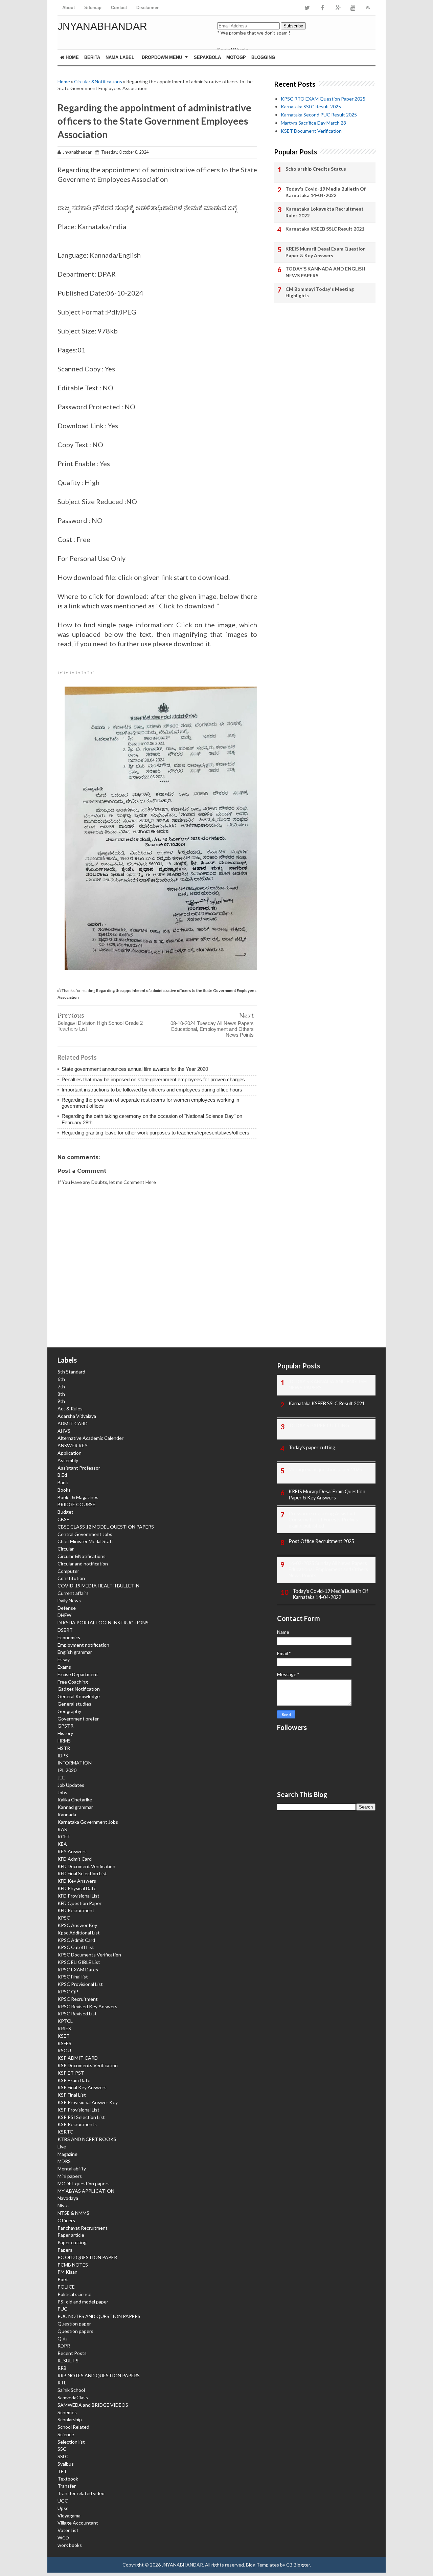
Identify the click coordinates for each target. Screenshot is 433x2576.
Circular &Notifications (98, 81)
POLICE (66, 2287)
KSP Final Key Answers (82, 2087)
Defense (67, 1608)
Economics (69, 1637)
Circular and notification (83, 1564)
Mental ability (72, 2169)
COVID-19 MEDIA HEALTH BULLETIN (98, 1586)
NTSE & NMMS (73, 2213)
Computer (68, 1571)
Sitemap (93, 8)
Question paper (74, 2324)
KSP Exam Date (74, 2080)
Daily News (69, 1600)
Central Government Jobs (85, 1534)
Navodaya (68, 2198)
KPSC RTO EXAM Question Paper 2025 (323, 99)
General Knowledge (79, 1696)
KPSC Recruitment (78, 1999)
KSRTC (65, 2132)
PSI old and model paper (83, 2302)
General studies (74, 1704)
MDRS (64, 2161)
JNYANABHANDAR (102, 26)
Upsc (63, 2508)
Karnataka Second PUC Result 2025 (319, 115)
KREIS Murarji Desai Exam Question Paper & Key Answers (326, 252)
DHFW (64, 1615)
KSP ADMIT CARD (78, 2058)
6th (61, 1379)
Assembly (68, 1460)
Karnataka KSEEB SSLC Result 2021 (325, 229)
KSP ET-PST (71, 2073)
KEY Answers (72, 1851)
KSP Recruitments (77, 2124)
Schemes (67, 2412)
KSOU (64, 2050)
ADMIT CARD (73, 1423)
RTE (62, 2383)
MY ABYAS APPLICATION (86, 2191)
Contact (119, 8)
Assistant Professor (79, 1468)
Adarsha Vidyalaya (77, 1416)
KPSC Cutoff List (76, 1947)
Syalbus (66, 2464)
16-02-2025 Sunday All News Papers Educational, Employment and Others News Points (328, 1569)
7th (61, 1387)
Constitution (71, 1578)
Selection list (71, 2442)
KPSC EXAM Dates (78, 1969)
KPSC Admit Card (76, 1940)
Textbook (68, 2479)
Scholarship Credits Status (316, 169)
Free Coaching (73, 1682)
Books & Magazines (78, 1497)
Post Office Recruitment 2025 (321, 1541)
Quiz (62, 2339)
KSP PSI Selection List (81, 2117)
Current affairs (73, 1593)
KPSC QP (68, 1991)
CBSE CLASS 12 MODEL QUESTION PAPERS (106, 1527)
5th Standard (71, 1372)
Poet (63, 2279)
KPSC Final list (73, 1977)
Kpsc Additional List (79, 1933)
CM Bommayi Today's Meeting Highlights (320, 292)
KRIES (64, 2028)
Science (66, 2434)
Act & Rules (70, 1409)
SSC (62, 2449)
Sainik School (71, 2390)
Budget (65, 1512)
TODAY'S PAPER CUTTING (319, 1425)
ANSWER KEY (73, 1445)
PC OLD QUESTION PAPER (87, 2257)
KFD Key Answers (77, 1881)
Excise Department (78, 1674)
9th (61, 1401)
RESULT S (68, 2361)
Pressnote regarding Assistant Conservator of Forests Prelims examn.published (323, 1520)
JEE (61, 1778)
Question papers (75, 2331)
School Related (73, 2427)
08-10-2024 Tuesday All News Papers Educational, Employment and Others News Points (212, 1029)
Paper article (71, 2235)
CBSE (63, 1519)
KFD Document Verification (86, 1866)
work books (70, 2545)
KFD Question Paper (79, 1903)
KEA (62, 1844)
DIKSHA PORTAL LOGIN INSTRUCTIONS (103, 1622)
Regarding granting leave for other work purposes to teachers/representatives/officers (155, 1133)
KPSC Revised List (77, 2014)
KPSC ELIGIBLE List (79, 1962)
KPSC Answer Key (77, 1925)
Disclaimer (147, 8)
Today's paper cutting (312, 1447)
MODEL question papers (84, 2183)
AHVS (64, 1431)
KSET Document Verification (311, 131)
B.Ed (62, 1475)
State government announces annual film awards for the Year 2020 (135, 1069)
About (69, 8)
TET (62, 2471)
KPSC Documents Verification (89, 1955)
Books (64, 1490)
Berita (92, 57)
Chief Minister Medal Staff (85, 1541)
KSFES (64, 2043)
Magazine (67, 2154)
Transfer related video (81, 2493)
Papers (65, 2250)
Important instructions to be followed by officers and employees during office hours (152, 1090)
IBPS (63, 1756)
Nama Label (120, 57)
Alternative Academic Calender (90, 1438)
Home (72, 57)
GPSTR (65, 1726)
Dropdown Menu (162, 57)
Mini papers (70, 2176)
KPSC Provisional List (80, 1984)
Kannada (67, 1814)
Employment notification (83, 1645)
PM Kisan (67, 2272)
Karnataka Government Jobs (88, 1822)
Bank (63, 1482)
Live (62, 2147)
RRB (62, 2368)
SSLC (63, 2456)
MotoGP (236, 57)
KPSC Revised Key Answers (87, 2006)
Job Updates (71, 1785)
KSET (64, 2036)
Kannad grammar (75, 1807)
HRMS (64, 1741)
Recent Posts (72, 2353)
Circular (66, 1549)
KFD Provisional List (78, 1896)
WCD (63, 2538)
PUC (62, 2309)
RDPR (64, 2346)
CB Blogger (298, 2565)
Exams (64, 1667)
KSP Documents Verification (88, 2065)
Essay (64, 1659)
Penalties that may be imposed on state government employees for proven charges (153, 1079)
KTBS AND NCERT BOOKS (87, 2139)
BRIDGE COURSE (76, 1504)
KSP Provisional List (78, 2110)
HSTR (64, 1748)
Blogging (263, 57)
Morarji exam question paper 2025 (325, 1469)
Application (70, 1453)
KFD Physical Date (77, 1888)
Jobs (62, 1792)
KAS (62, 1829)
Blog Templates (263, 2565)
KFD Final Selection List (82, 1873)
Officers (66, 2220)
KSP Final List (72, 2095)
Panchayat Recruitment (83, 2228)
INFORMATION (75, 1763)
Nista (63, 2205)
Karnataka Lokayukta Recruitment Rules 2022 (325, 212)
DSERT (65, 1630)
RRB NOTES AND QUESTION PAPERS (99, 2375)
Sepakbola (207, 57)
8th (61, 1394)
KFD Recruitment (76, 1910)
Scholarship (70, 2419)
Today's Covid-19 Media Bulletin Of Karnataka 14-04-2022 (326, 192)
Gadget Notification (79, 1689)
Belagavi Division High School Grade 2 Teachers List (100, 1026)
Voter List (68, 2530)
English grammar (75, 1652)
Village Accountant (78, 2523)
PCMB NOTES (73, 2265)
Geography (69, 1711)
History (65, 1733)
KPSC (64, 1918)
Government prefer (78, 1719)
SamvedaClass (73, 2397)
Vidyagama (69, 2516)
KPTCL (65, 2021)
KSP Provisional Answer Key (88, 2102)
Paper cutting (72, 2242)
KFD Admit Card (75, 1859)
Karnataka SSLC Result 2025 (311, 106)
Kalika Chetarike (75, 1800)
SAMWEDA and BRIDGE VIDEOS (93, 2405)
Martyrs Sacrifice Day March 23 (313, 123)
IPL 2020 (67, 1770)
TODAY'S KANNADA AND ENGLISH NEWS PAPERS (325, 272)
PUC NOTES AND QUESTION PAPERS (99, 2316)
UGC (63, 2501)
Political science (74, 2294)
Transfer (67, 2486)
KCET (64, 1836)
